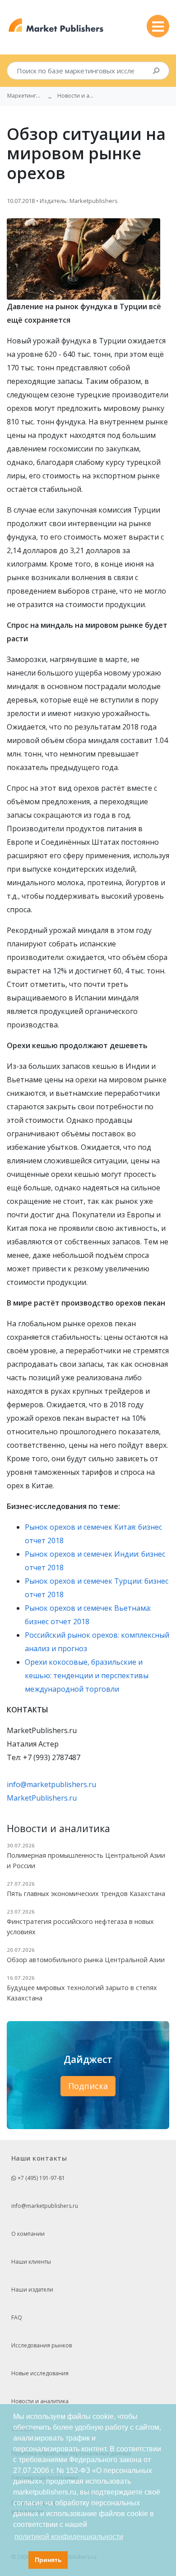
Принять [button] (48, 2560)
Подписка (88, 2086)
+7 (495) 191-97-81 (41, 2178)
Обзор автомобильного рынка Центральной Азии (86, 1960)
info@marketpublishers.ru (51, 1784)
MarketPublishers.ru (42, 1798)
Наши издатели (32, 2290)
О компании (28, 2234)
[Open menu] (158, 26)
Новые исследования (40, 2373)
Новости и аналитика (40, 2401)
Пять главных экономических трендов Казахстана (86, 1894)
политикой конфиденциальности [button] (69, 2537)
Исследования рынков (42, 2345)
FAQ (17, 2317)
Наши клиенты (31, 2262)
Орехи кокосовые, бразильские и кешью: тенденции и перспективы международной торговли (87, 1675)
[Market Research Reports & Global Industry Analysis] (56, 25)
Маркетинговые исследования (25, 96)
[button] (19, 2560)
